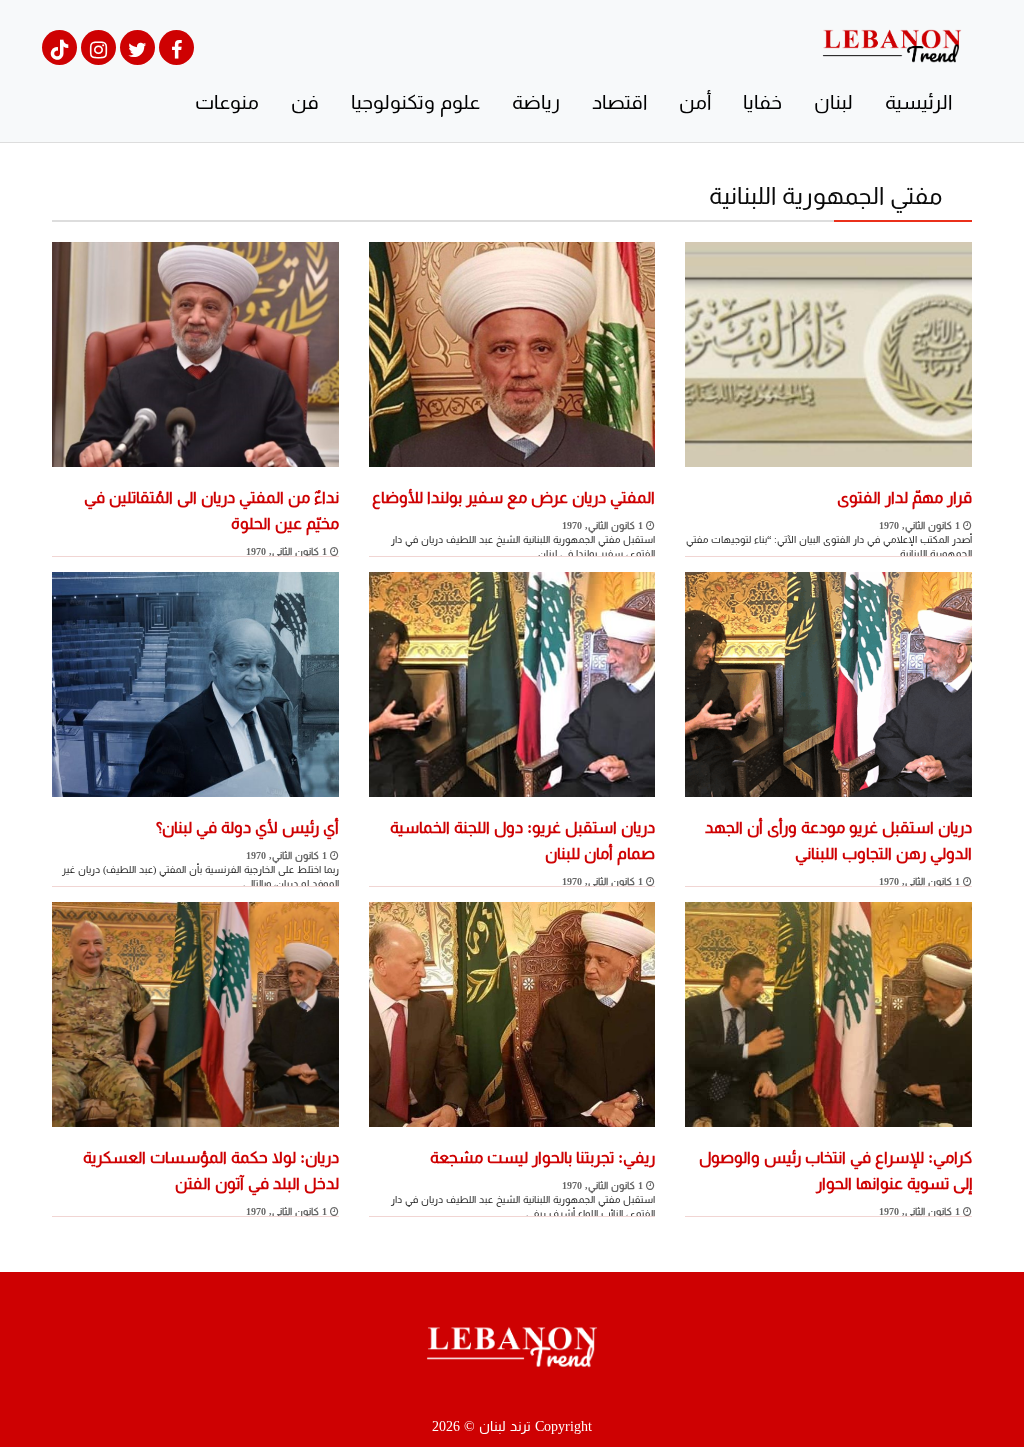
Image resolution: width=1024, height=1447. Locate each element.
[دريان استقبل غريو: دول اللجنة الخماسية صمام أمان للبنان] (512, 682)
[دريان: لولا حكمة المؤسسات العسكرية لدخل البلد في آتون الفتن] (195, 1012)
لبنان (833, 102)
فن (305, 102)
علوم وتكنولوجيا (415, 102)
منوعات (227, 102)
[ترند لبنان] (892, 44)
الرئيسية (918, 102)
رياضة (536, 102)
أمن (695, 102)
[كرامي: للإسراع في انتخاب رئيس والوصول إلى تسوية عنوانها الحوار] (828, 1012)
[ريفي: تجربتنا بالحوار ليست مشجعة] (512, 1012)
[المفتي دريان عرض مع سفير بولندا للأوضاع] (512, 352)
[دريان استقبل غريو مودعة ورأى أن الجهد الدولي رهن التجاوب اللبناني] (828, 682)
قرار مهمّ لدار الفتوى (904, 497)
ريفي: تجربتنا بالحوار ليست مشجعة (542, 1157)
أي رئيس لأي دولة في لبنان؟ (247, 827)
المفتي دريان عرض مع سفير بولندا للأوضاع (513, 497)
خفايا (762, 102)
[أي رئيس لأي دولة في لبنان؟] (195, 682)
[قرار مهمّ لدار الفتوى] (828, 352)
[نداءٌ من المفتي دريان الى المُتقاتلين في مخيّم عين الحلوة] (195, 352)
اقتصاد (619, 102)
